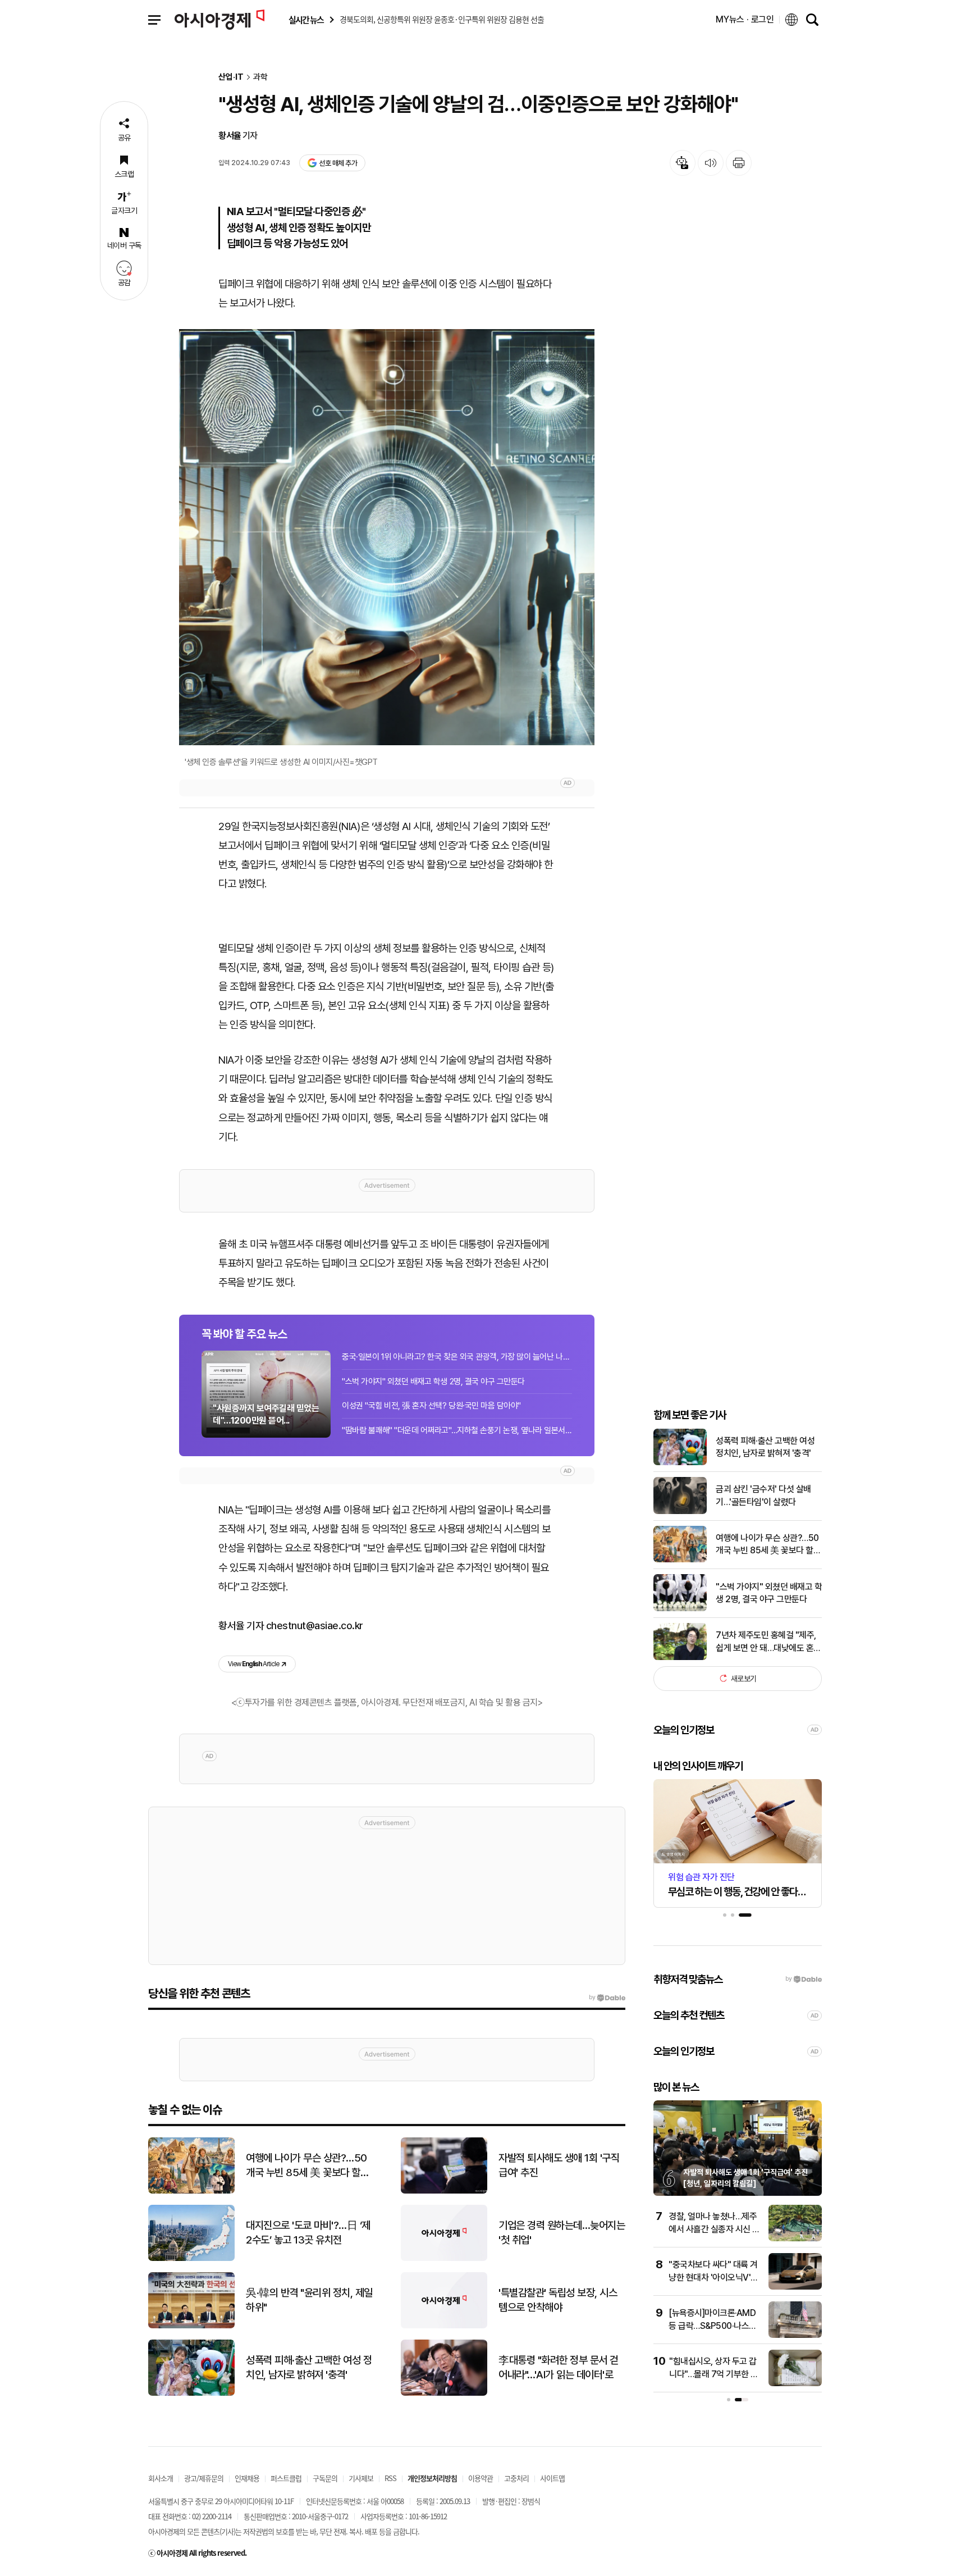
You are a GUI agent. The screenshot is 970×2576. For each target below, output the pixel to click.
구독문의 (325, 2478)
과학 (260, 77)
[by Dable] (607, 1998)
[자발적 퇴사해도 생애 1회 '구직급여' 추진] (444, 2191)
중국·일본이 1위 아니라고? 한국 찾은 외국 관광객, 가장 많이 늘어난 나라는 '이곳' (457, 1357)
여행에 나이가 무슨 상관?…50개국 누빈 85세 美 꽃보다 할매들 (768, 1544)
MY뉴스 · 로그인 (745, 19)
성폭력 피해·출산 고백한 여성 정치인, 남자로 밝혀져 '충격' (765, 1446)
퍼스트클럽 (286, 2478)
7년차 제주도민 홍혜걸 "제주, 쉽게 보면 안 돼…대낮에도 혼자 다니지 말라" (768, 1642)
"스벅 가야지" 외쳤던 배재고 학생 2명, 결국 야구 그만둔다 (433, 1382)
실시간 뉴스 (306, 20)
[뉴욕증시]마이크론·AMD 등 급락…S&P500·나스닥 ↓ (713, 2326)
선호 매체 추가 (338, 163)
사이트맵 (552, 2478)
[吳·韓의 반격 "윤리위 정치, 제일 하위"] (191, 2326)
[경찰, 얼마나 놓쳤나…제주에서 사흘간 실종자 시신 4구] (795, 2239)
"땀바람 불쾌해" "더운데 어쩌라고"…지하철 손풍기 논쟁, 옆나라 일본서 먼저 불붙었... (457, 1430)
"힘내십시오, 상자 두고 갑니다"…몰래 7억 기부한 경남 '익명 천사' (714, 2374)
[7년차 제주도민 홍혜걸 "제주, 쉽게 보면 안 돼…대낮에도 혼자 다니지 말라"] (680, 1658)
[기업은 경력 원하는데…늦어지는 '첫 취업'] (444, 2258)
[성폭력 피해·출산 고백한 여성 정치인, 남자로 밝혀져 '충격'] (680, 1463)
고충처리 (516, 2478)
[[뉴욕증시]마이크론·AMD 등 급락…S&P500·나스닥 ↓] (795, 2335)
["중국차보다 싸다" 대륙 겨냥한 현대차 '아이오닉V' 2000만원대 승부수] (795, 2287)
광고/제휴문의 (204, 2478)
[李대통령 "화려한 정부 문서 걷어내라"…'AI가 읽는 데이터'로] (444, 2393)
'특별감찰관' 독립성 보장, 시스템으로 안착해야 (558, 2300)
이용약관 (481, 2478)
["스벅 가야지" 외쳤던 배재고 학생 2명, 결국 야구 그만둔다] (680, 1609)
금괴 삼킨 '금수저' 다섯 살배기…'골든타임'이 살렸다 (763, 1495)
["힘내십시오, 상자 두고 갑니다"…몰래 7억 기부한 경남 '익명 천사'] (795, 2384)
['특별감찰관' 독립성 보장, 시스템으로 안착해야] (444, 2326)
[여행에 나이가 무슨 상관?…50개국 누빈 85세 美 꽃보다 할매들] (680, 1560)
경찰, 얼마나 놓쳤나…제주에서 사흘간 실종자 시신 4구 (713, 2229)
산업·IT (231, 77)
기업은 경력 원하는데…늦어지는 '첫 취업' (562, 2233)
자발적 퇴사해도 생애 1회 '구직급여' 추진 (559, 2165)
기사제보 (361, 2478)
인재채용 (247, 2478)
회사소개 (161, 2478)
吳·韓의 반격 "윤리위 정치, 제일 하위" (309, 2300)
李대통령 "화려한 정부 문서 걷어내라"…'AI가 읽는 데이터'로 (559, 2368)
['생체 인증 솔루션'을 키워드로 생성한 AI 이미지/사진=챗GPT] (387, 537)
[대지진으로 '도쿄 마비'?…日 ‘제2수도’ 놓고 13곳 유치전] (191, 2258)
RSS (390, 2478)
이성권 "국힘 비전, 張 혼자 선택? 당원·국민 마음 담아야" (431, 1406)
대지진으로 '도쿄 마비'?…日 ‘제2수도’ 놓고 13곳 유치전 (308, 2233)
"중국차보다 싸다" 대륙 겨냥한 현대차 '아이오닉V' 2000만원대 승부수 (713, 2277)
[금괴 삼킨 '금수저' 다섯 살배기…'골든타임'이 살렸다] (680, 1512)
